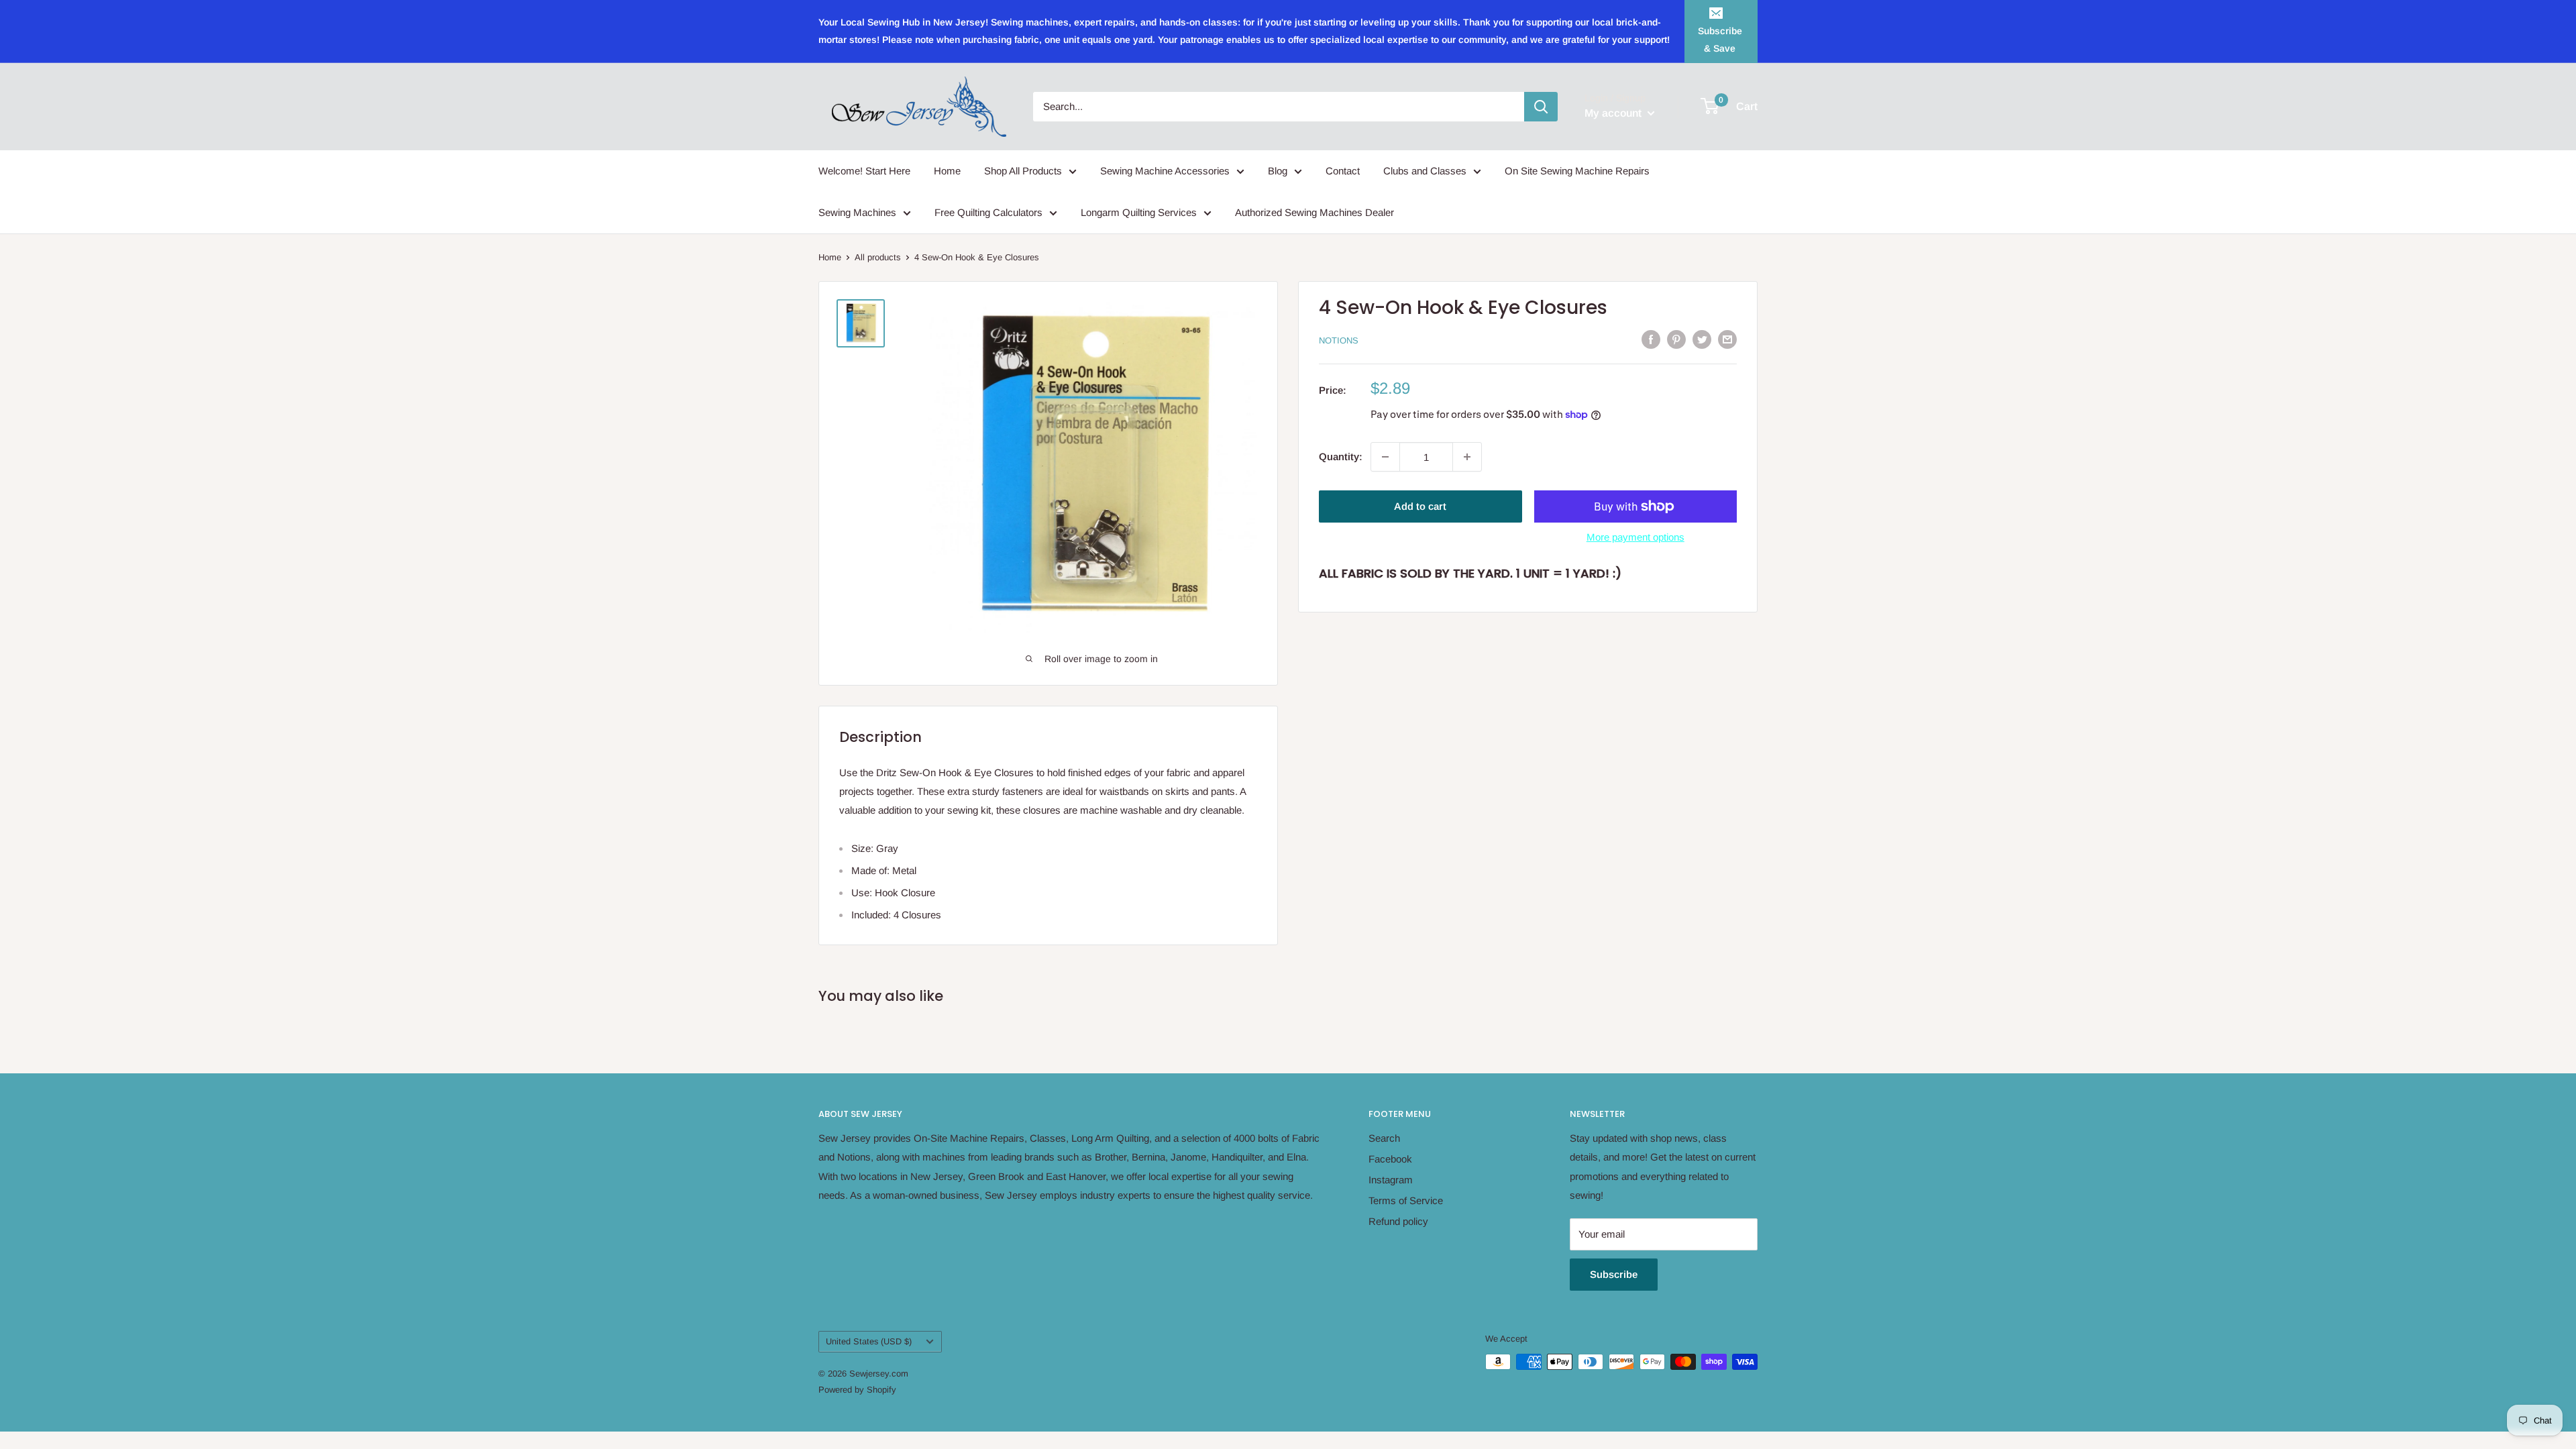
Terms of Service (1406, 1200)
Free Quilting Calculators (988, 212)
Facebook (1390, 1159)
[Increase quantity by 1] (1467, 457)
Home (947, 171)
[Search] (1541, 107)
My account (1614, 113)
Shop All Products (1023, 171)
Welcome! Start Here (864, 171)
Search (1384, 1138)
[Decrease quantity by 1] (1385, 457)
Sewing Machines (857, 212)
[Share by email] (1727, 339)
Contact (1343, 171)
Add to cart (1420, 506)
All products (878, 257)
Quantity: (1341, 457)
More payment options (1635, 537)
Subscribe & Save (1720, 40)
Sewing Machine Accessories (1165, 171)
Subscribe (1614, 1274)
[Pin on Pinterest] (1676, 339)
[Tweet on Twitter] (1702, 339)
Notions (1339, 340)
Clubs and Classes (1425, 171)
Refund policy (1398, 1221)
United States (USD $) (869, 1341)
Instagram (1391, 1180)
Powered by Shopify (857, 1390)
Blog (1278, 171)
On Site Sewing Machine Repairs (1577, 171)
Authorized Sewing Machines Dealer (1314, 212)
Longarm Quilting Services (1139, 212)
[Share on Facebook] (1651, 339)
